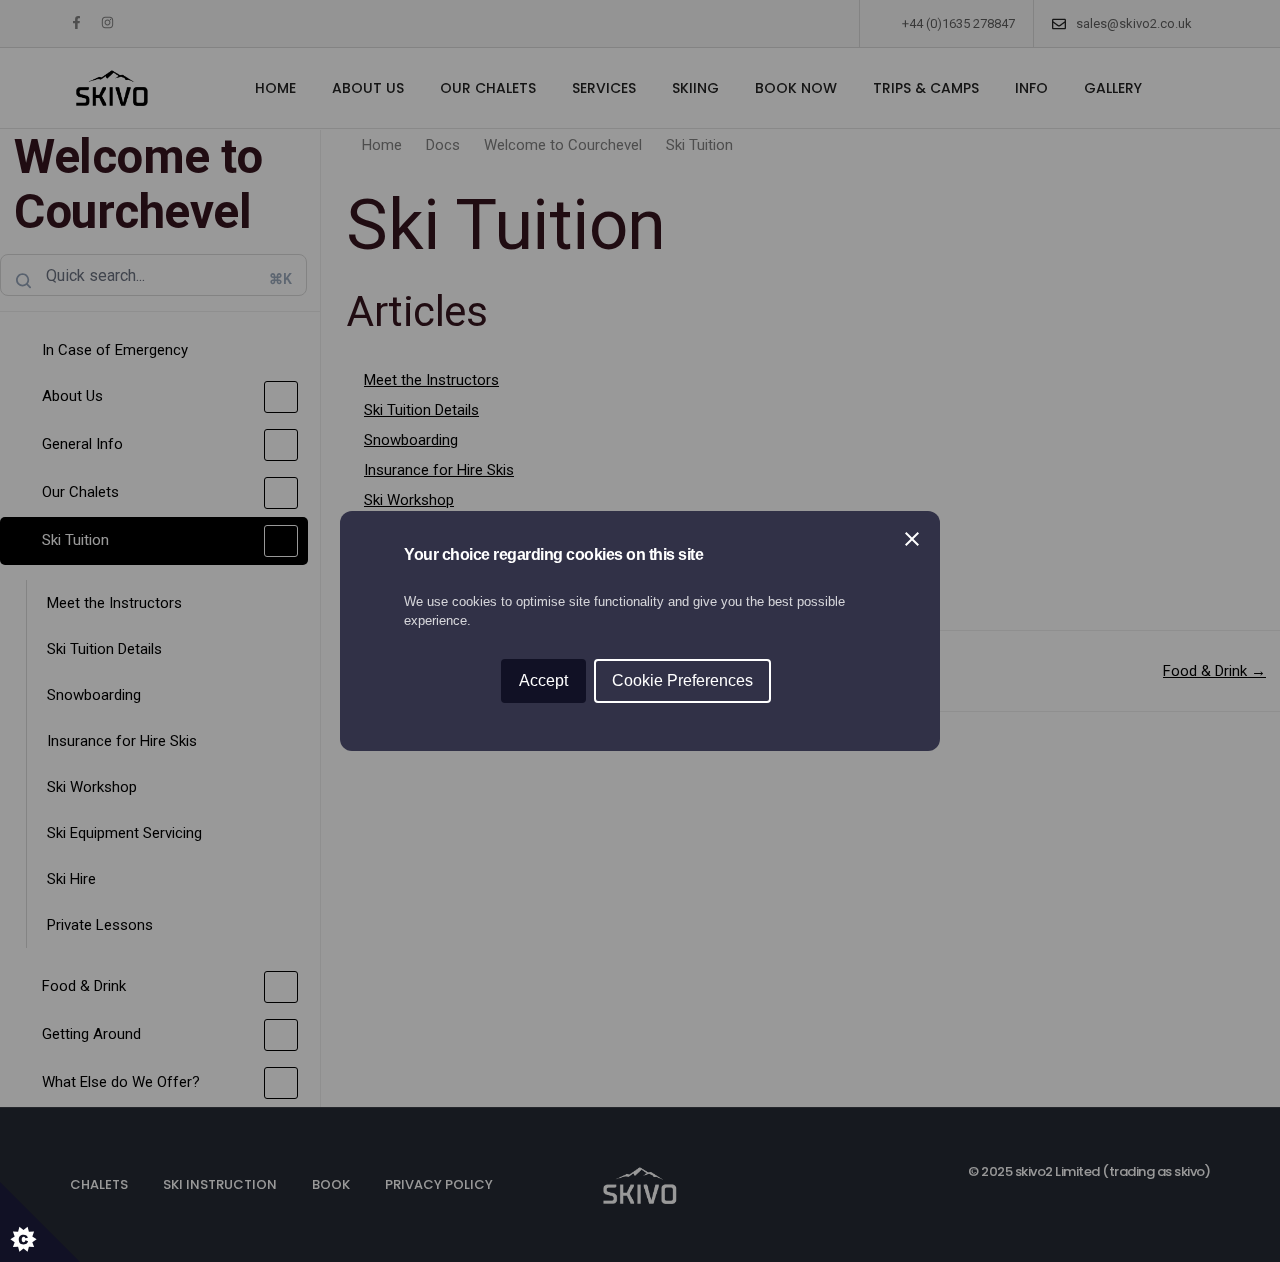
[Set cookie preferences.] (40, 1222)
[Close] (912, 539)
